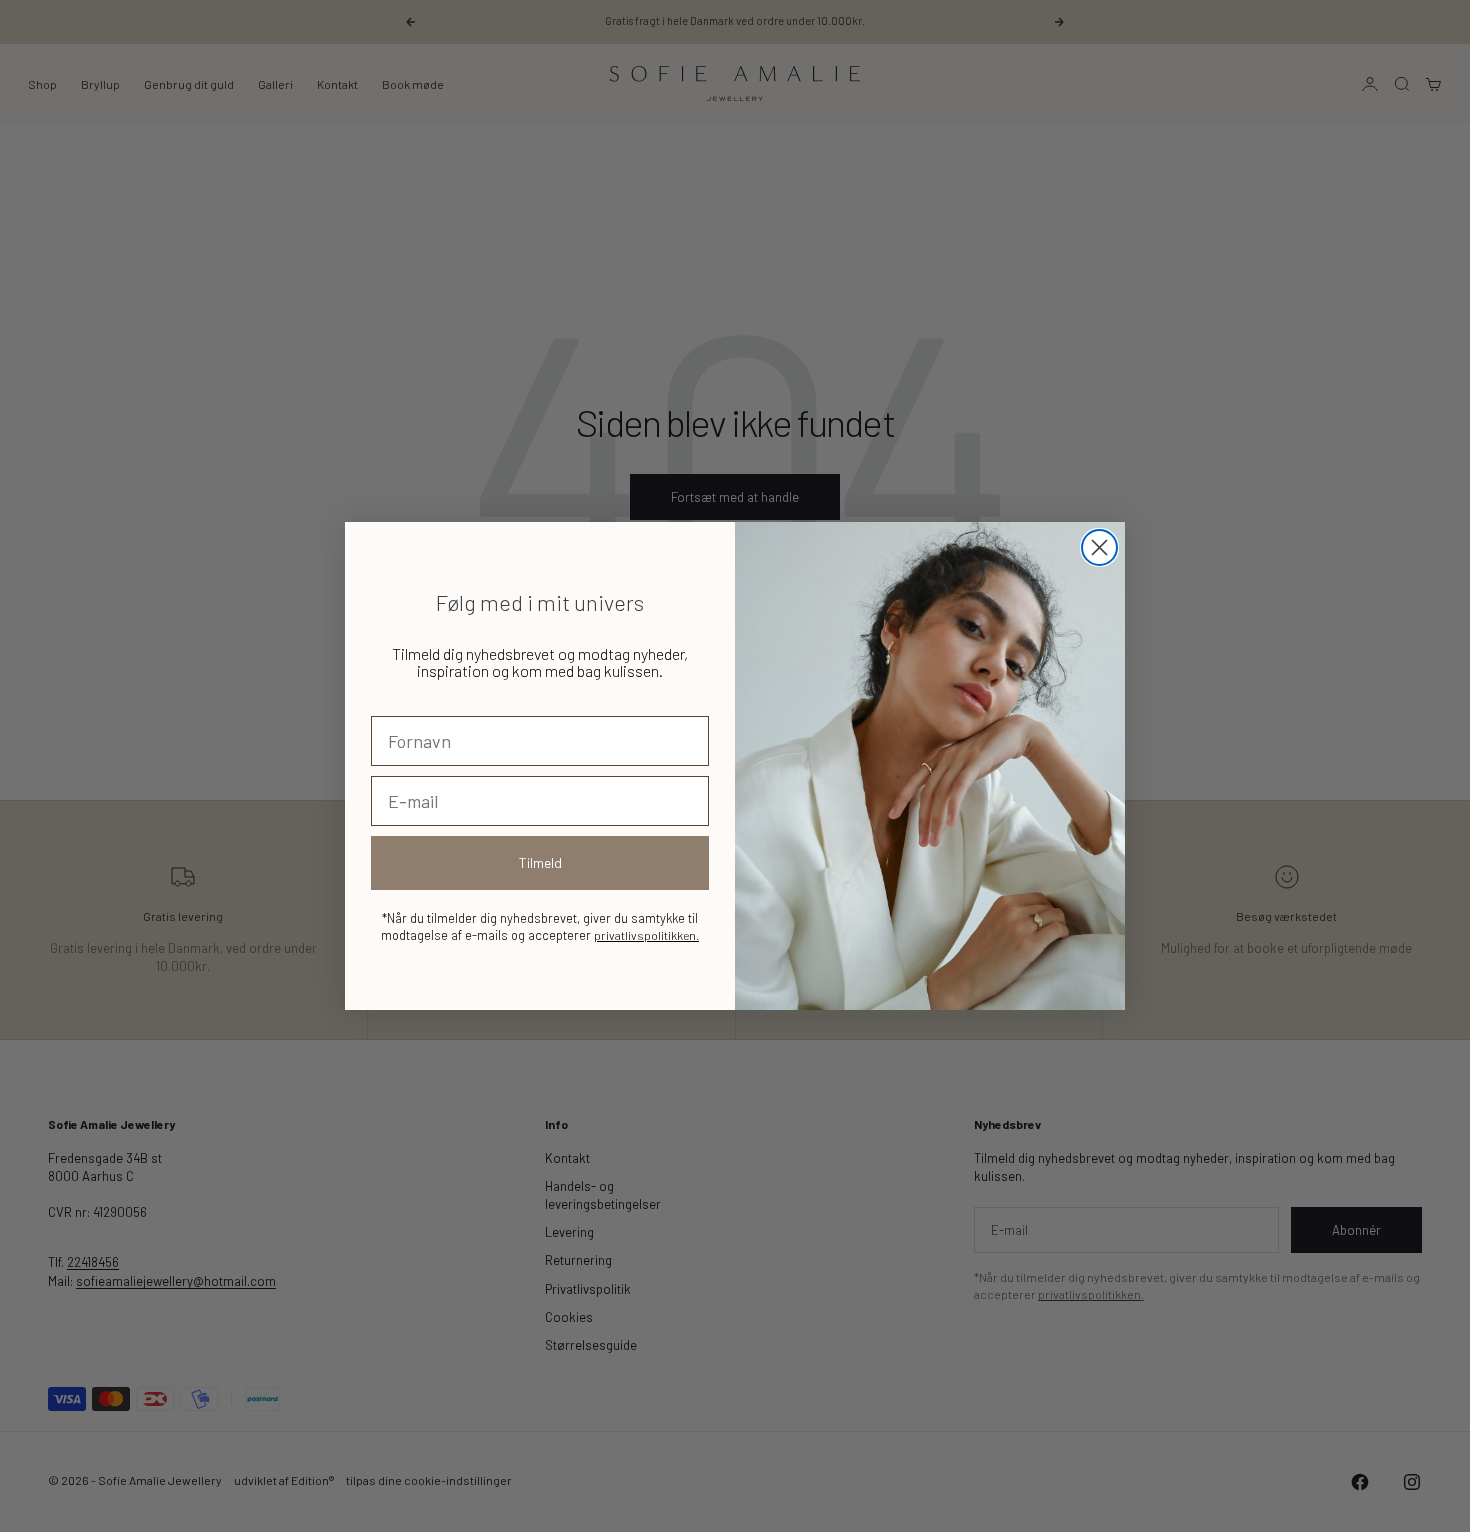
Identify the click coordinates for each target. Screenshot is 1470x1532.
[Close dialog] (1099, 547)
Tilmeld (540, 862)
